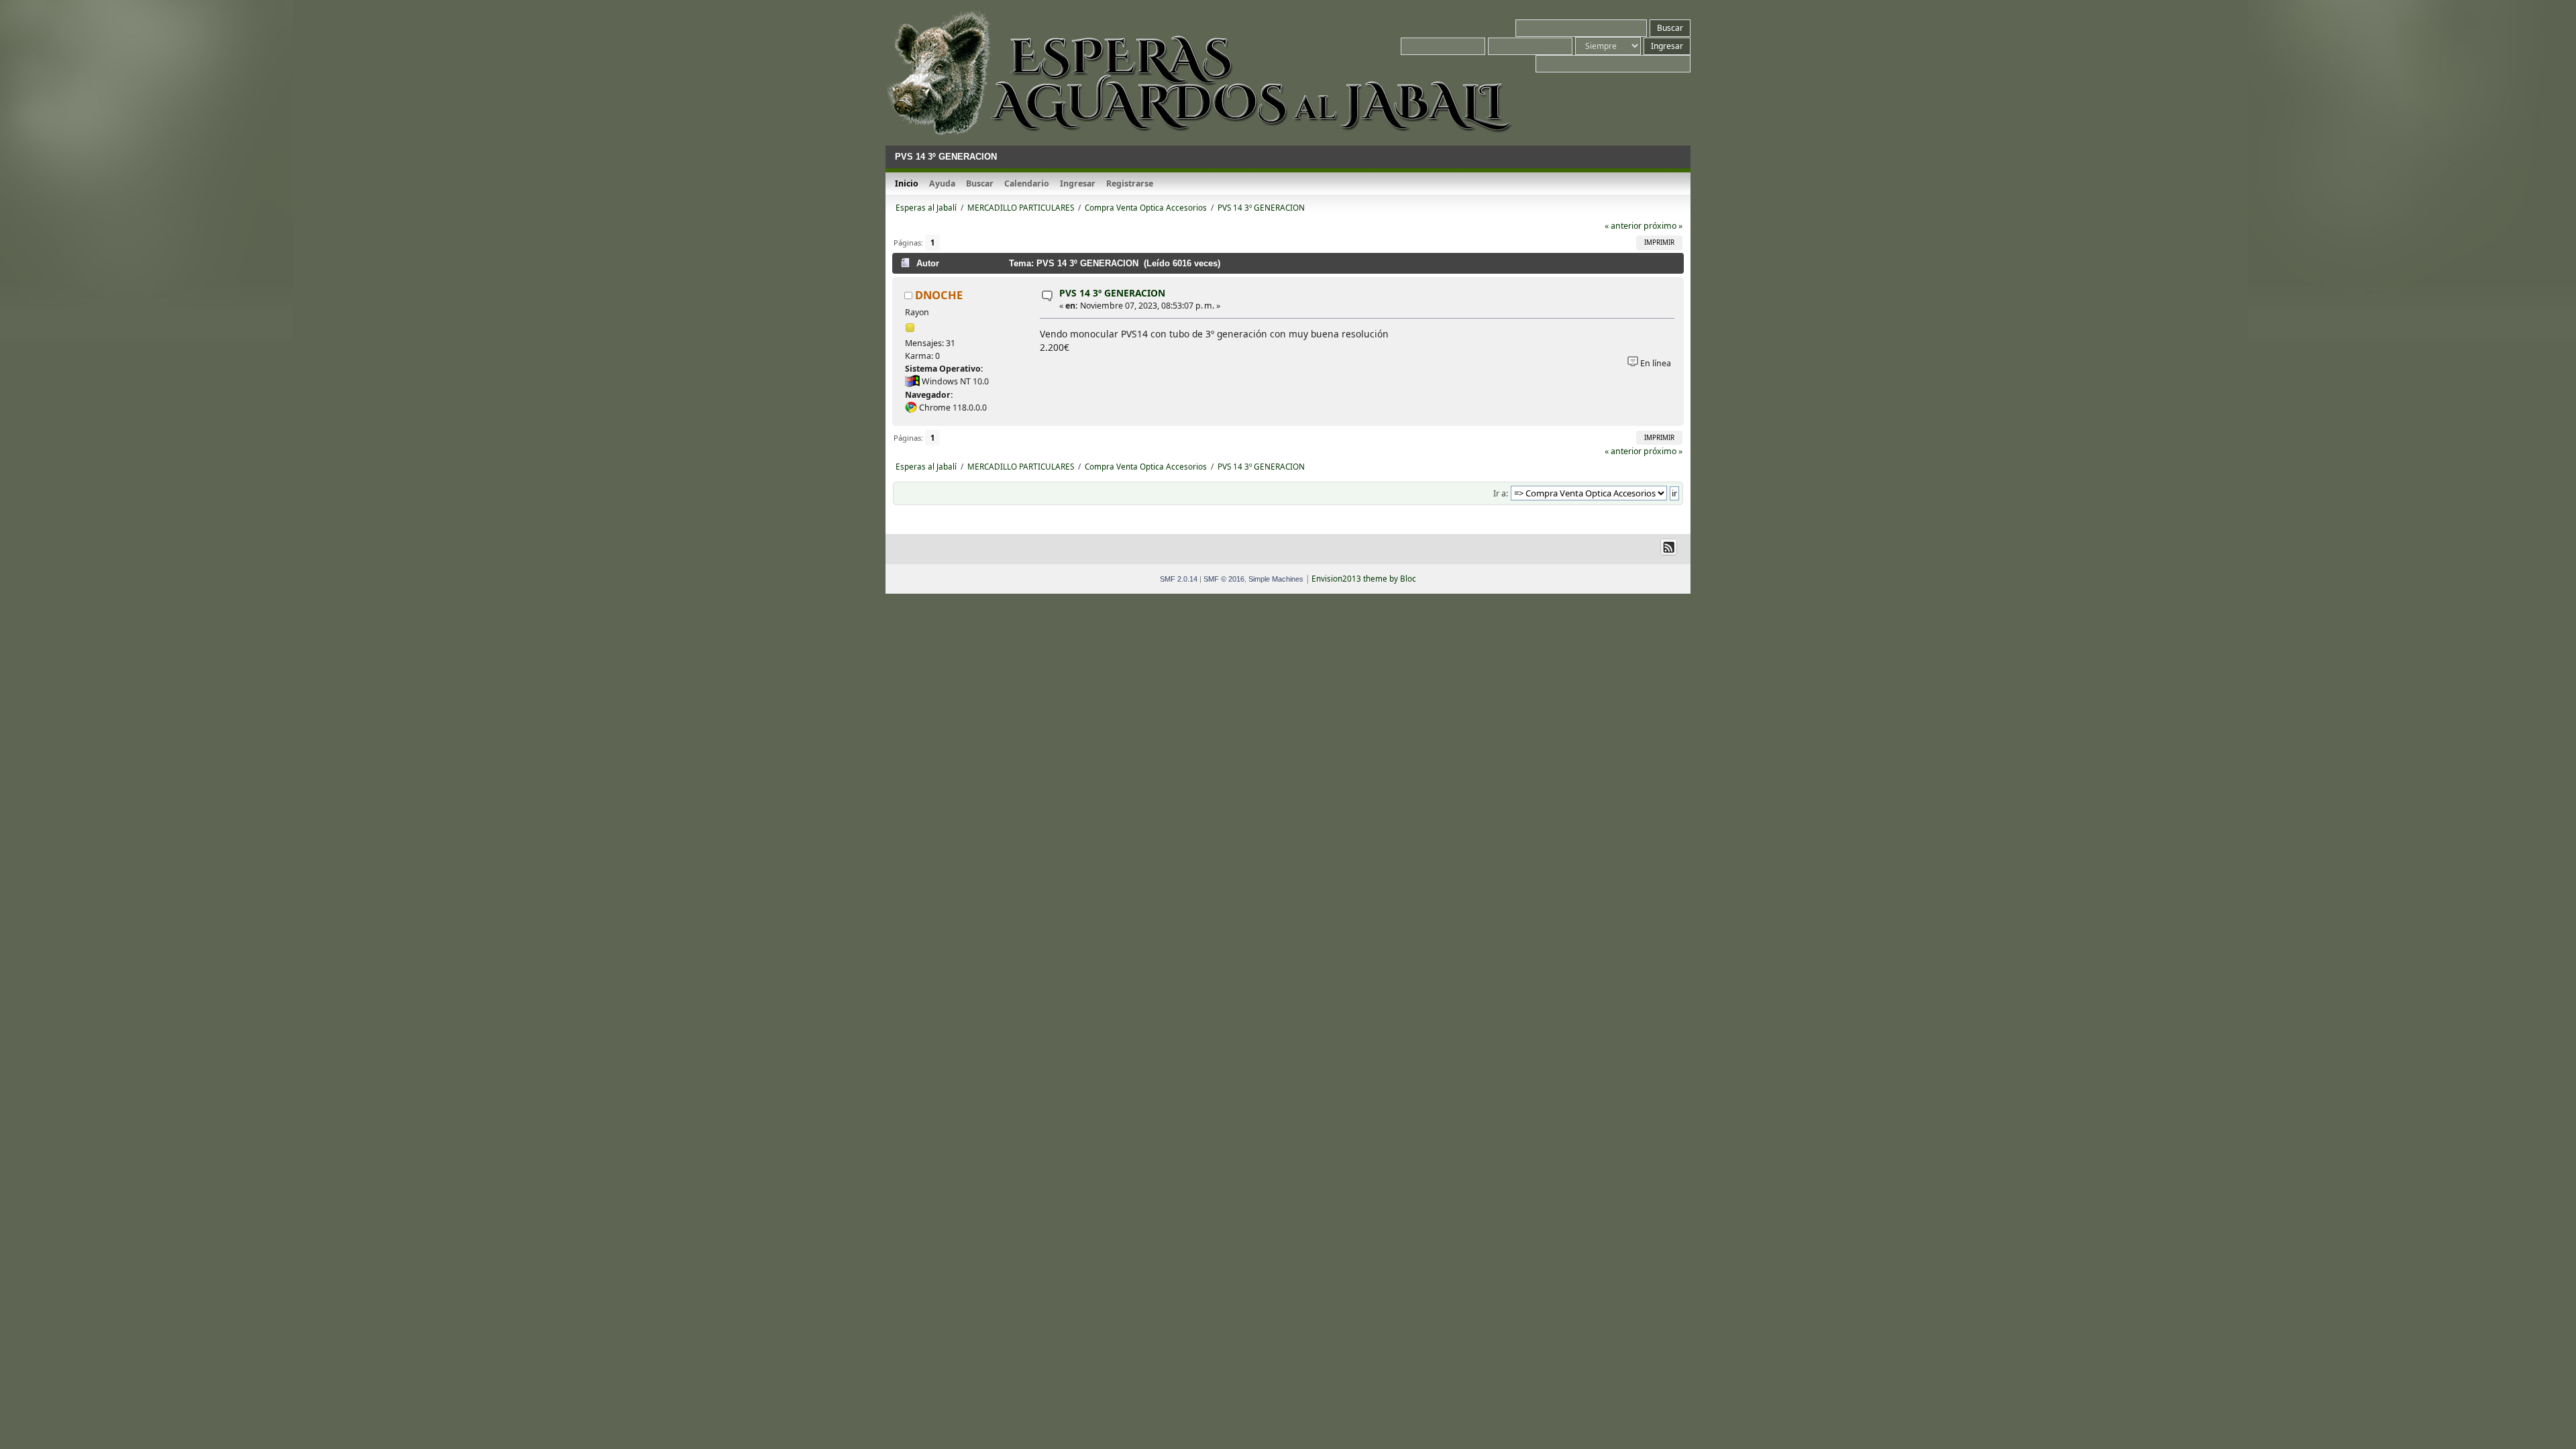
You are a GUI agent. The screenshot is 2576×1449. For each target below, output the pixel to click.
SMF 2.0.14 (1179, 579)
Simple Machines (1276, 579)
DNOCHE (939, 295)
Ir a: (1501, 493)
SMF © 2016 (1224, 579)
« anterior (1623, 226)
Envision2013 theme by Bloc (1364, 579)
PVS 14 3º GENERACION (1112, 293)
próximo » (1663, 226)
